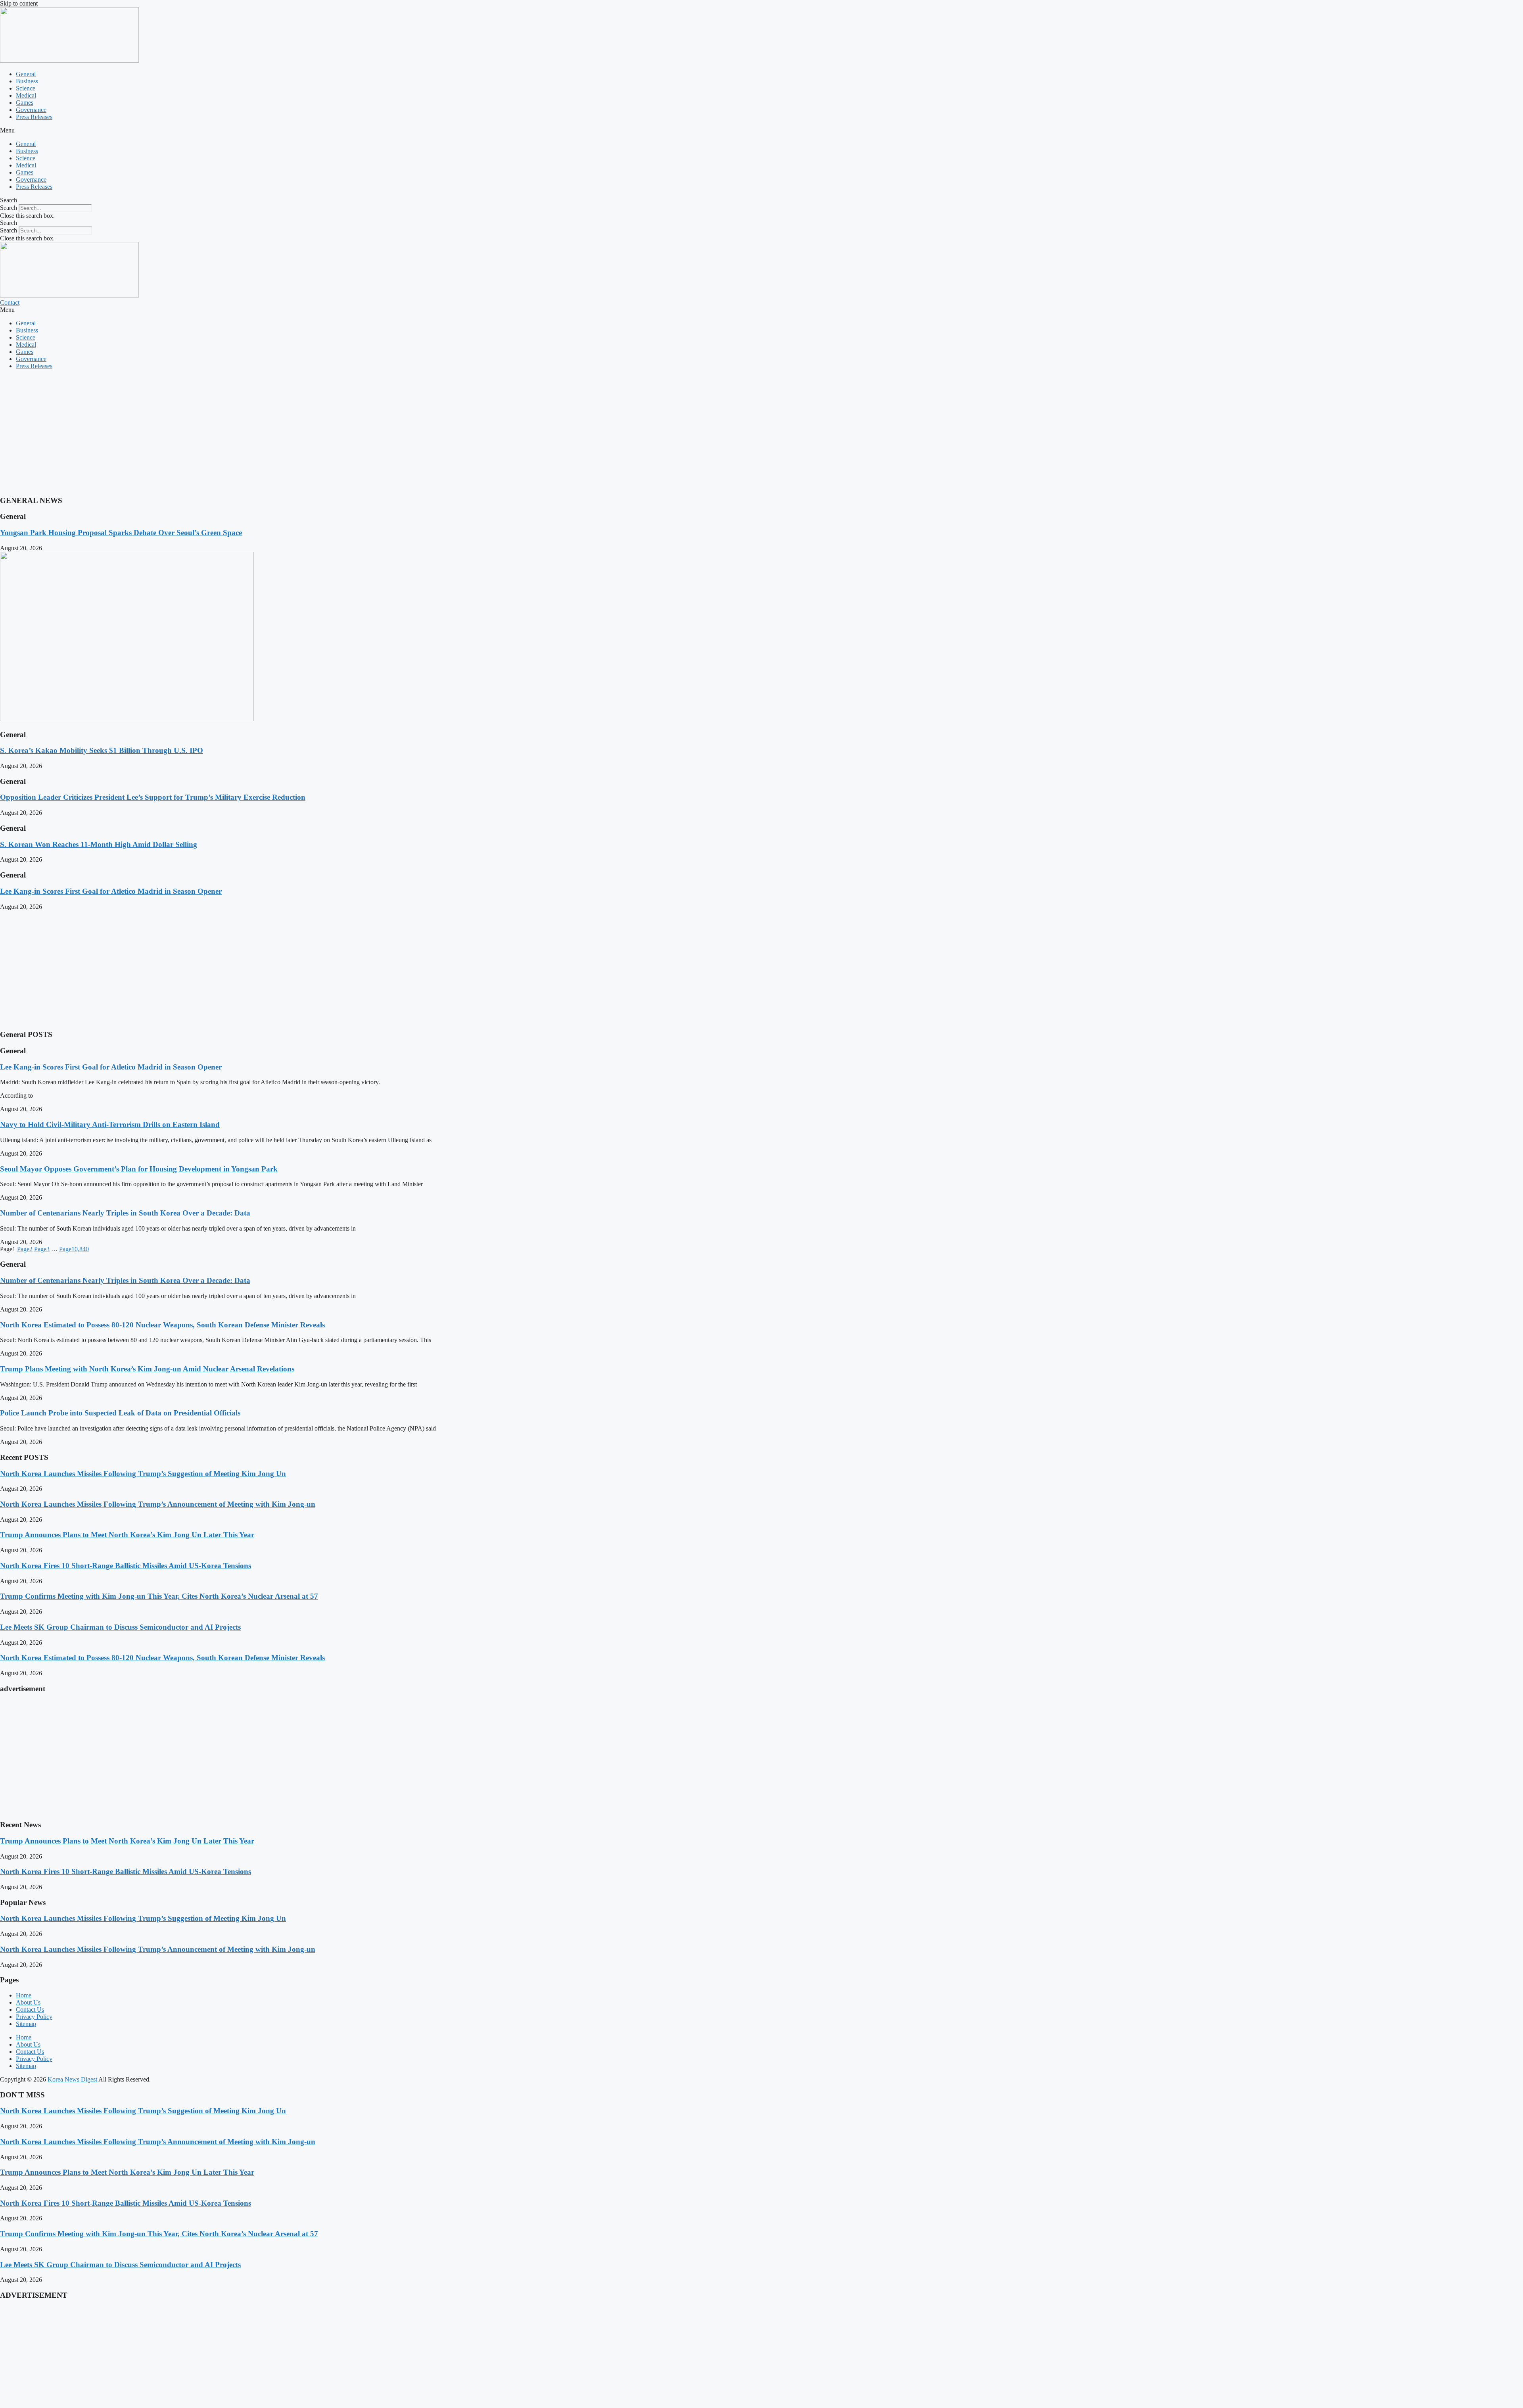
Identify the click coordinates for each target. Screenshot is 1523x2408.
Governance (31, 110)
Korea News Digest (73, 2079)
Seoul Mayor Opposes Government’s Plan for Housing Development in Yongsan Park (139, 1169)
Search (9, 208)
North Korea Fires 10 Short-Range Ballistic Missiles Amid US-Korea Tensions (126, 1566)
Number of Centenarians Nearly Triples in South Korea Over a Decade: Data (125, 1213)
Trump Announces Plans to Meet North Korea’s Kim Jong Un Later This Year (127, 1535)
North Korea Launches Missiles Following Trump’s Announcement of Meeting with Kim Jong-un (158, 1504)
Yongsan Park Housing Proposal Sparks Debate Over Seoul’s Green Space (121, 533)
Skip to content (19, 3)
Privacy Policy (34, 2017)
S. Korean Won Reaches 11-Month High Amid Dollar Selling (99, 844)
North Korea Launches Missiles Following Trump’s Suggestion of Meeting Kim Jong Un (143, 1474)
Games (25, 103)
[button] (761, 131)
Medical (26, 95)
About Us (28, 2002)
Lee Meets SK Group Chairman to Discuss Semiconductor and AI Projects (120, 1627)
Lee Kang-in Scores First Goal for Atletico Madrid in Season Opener (111, 891)
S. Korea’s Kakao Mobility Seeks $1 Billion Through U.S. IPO (102, 750)
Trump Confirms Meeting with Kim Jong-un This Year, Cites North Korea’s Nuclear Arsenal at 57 (159, 1596)
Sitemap (26, 2024)
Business (27, 81)
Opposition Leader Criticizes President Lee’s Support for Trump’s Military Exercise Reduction (153, 797)
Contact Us (30, 2010)
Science (26, 88)
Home (24, 1995)
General (26, 74)
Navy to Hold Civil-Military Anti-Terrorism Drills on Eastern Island (110, 1124)
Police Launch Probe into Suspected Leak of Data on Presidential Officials (120, 1413)
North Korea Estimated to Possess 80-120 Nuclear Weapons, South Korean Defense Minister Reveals (162, 1325)
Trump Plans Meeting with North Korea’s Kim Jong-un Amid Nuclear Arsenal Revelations (147, 1369)
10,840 (74, 1249)
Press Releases (34, 117)
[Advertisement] (238, 432)
